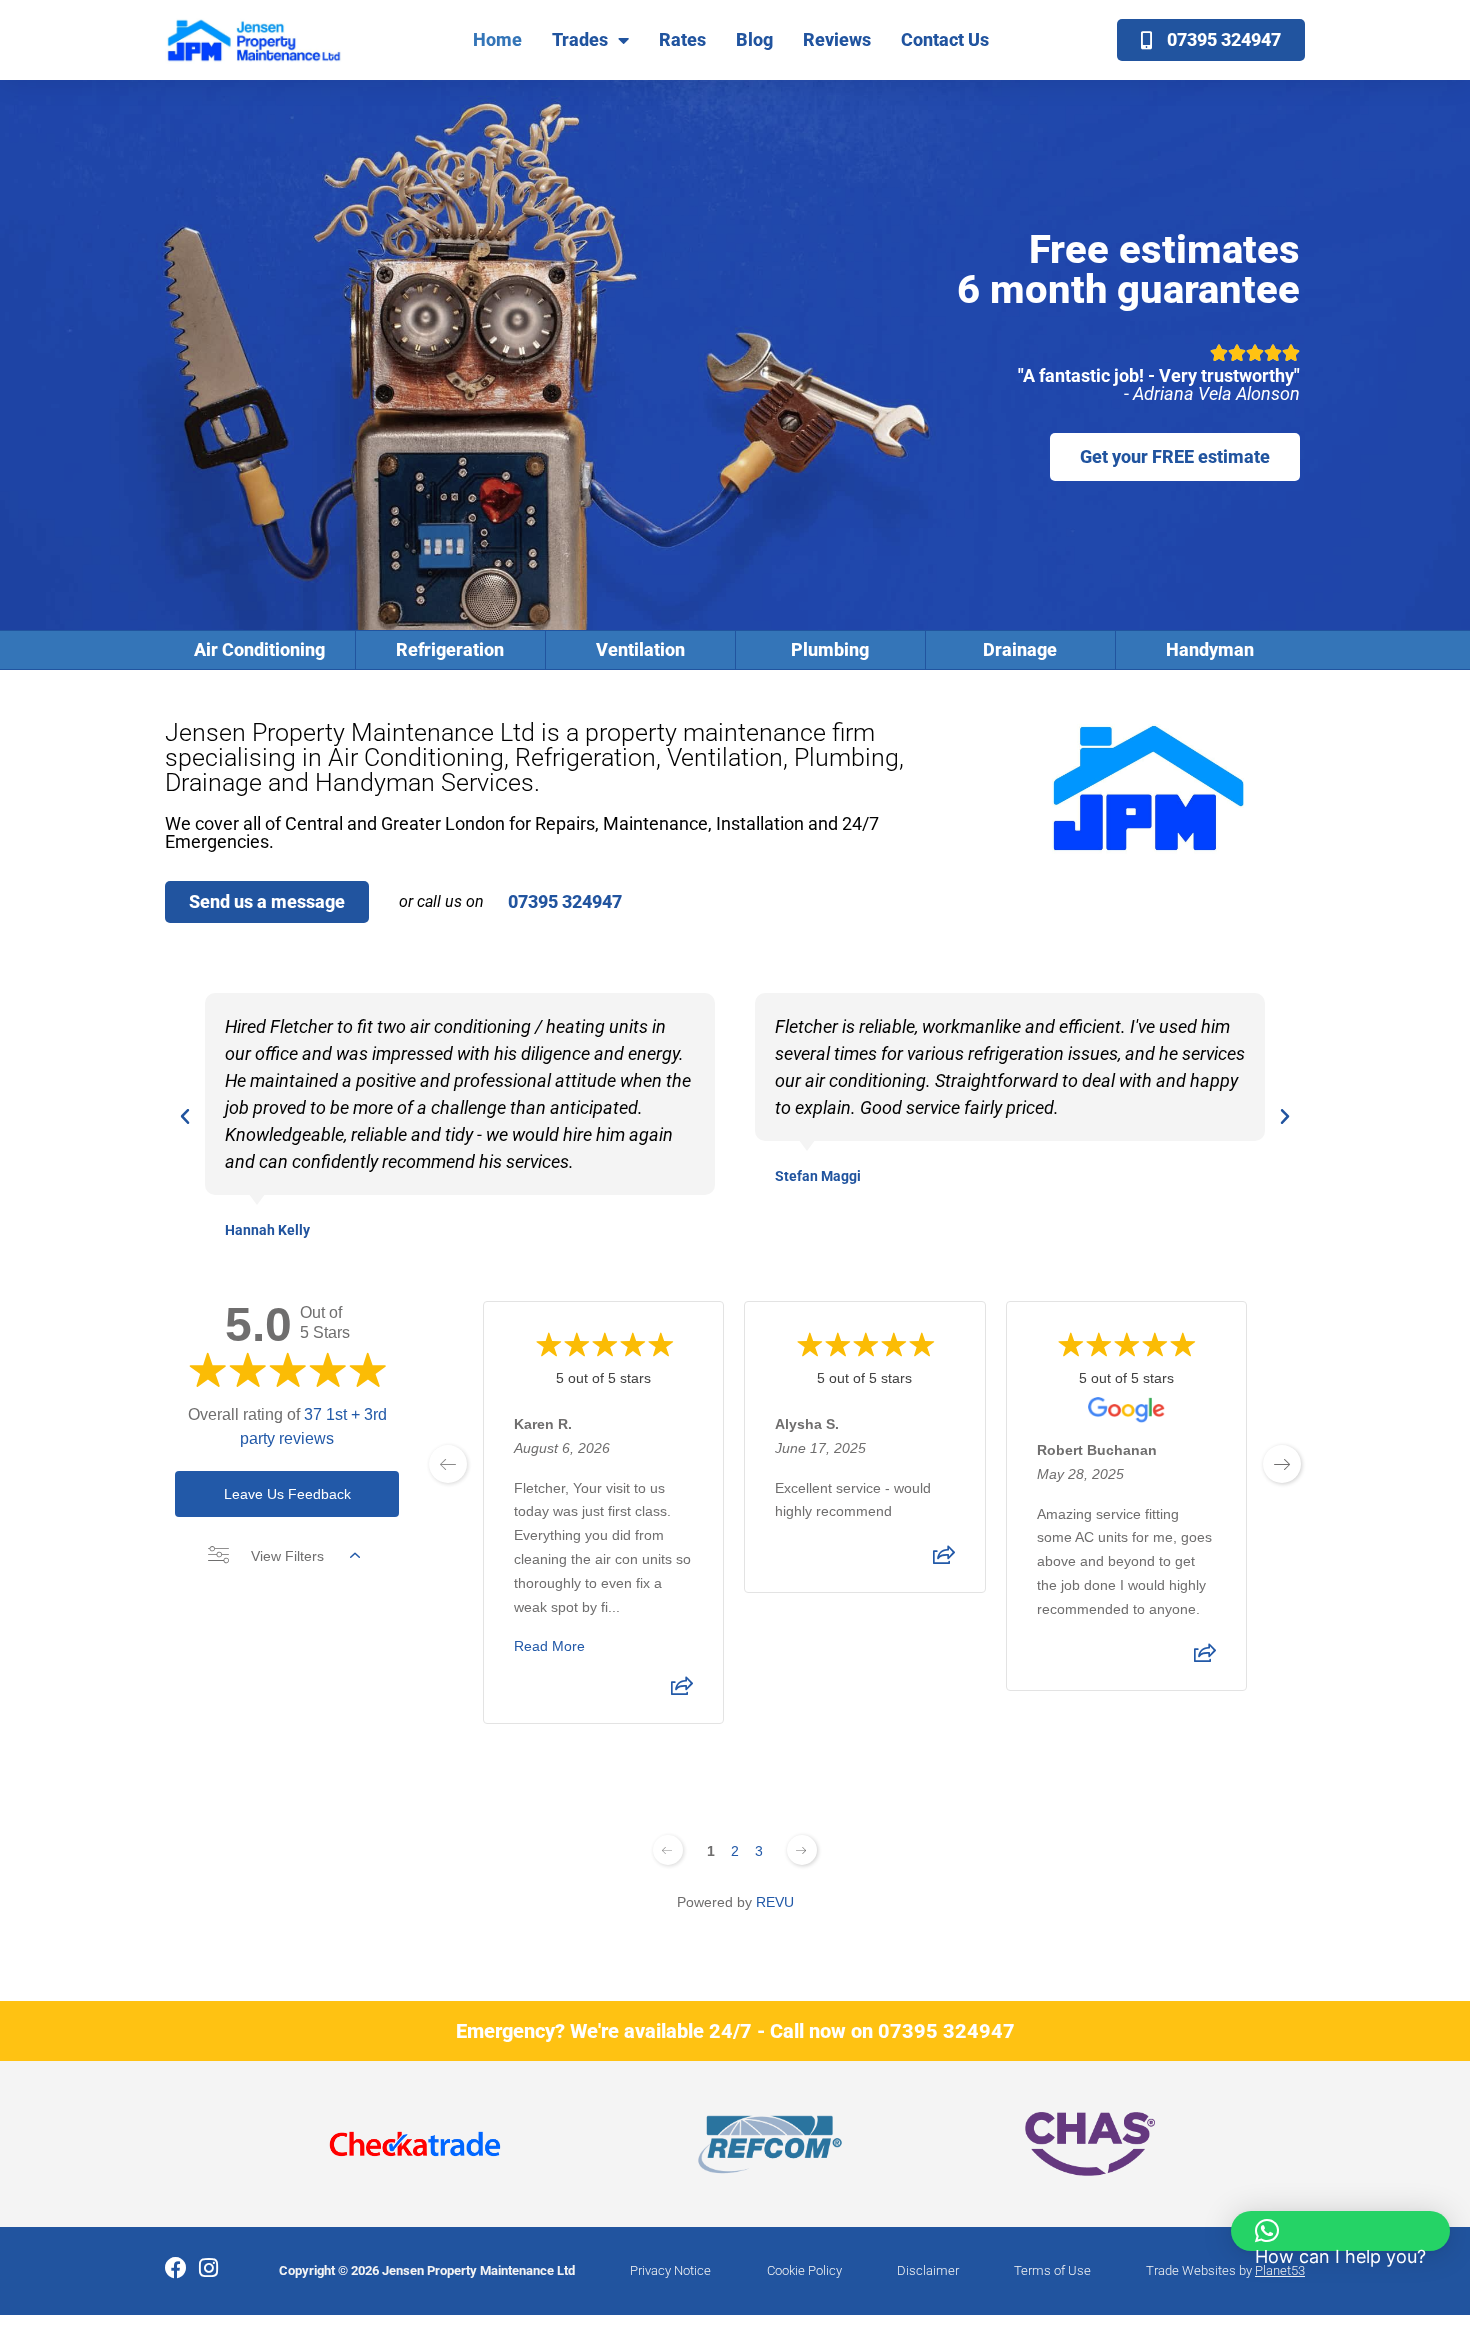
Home (497, 40)
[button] (185, 1117)
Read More (549, 1646)
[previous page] (448, 1464)
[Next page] (802, 1850)
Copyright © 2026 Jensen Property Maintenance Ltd (427, 2270)
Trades (580, 40)
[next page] (1282, 1464)
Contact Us (945, 40)
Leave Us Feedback (287, 1494)
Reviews (837, 40)
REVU (775, 1902)
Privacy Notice (670, 2270)
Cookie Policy (804, 2270)
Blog (754, 40)
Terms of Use (1052, 2270)
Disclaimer (928, 2270)
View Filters (287, 1556)
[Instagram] (208, 2268)
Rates (682, 40)
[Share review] (682, 1692)
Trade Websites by (1225, 2270)
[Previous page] (668, 1850)
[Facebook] (176, 2268)
